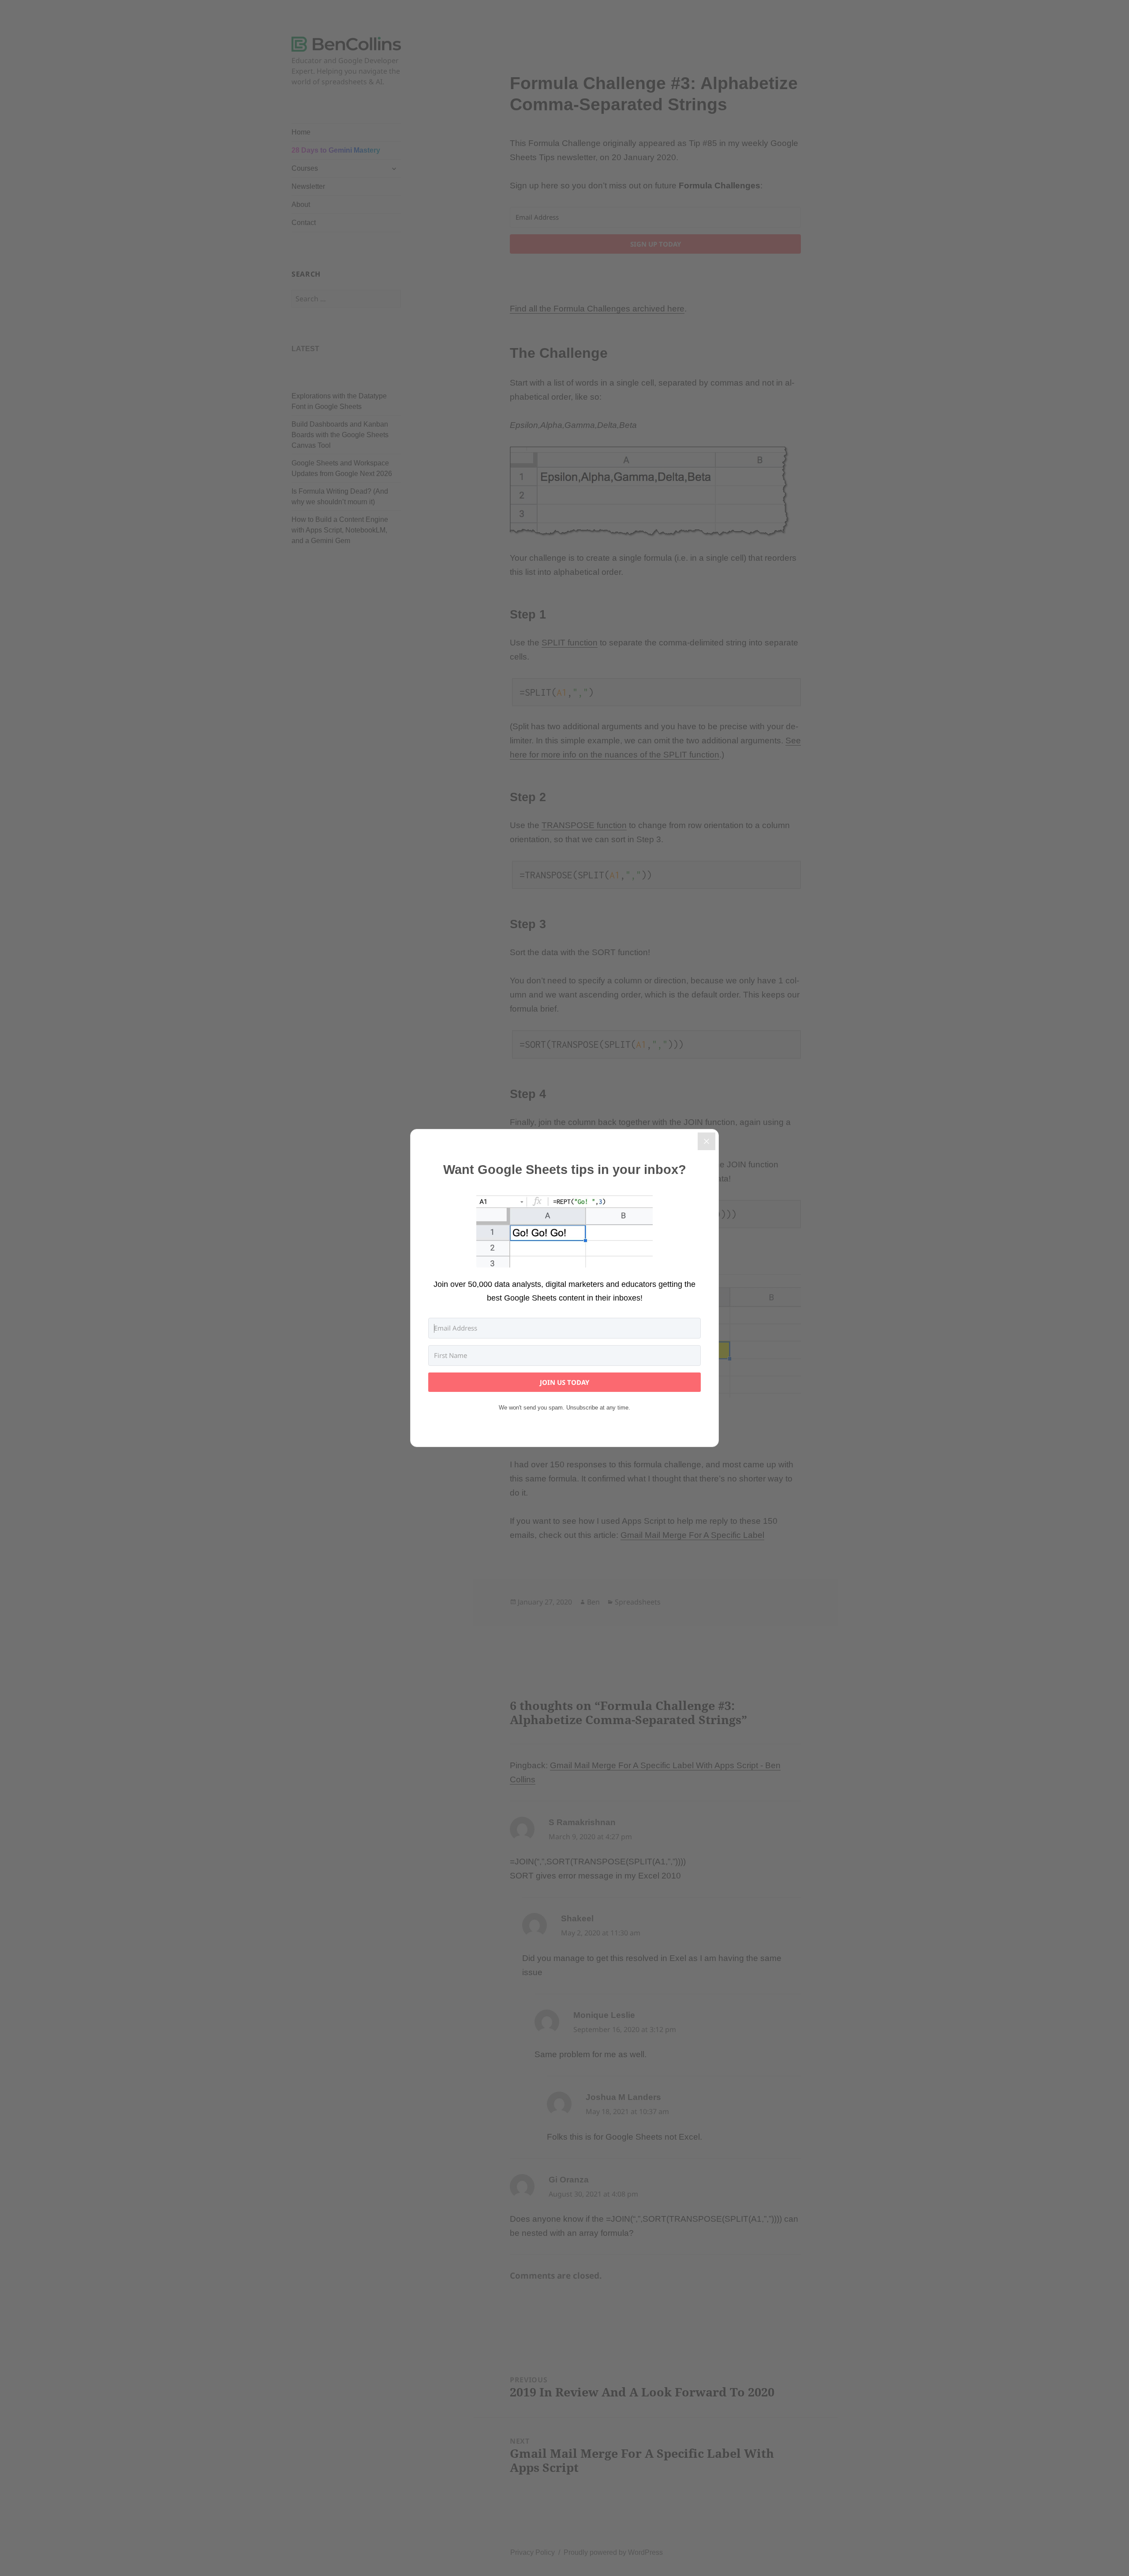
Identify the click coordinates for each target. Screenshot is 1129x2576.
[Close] (707, 1141)
